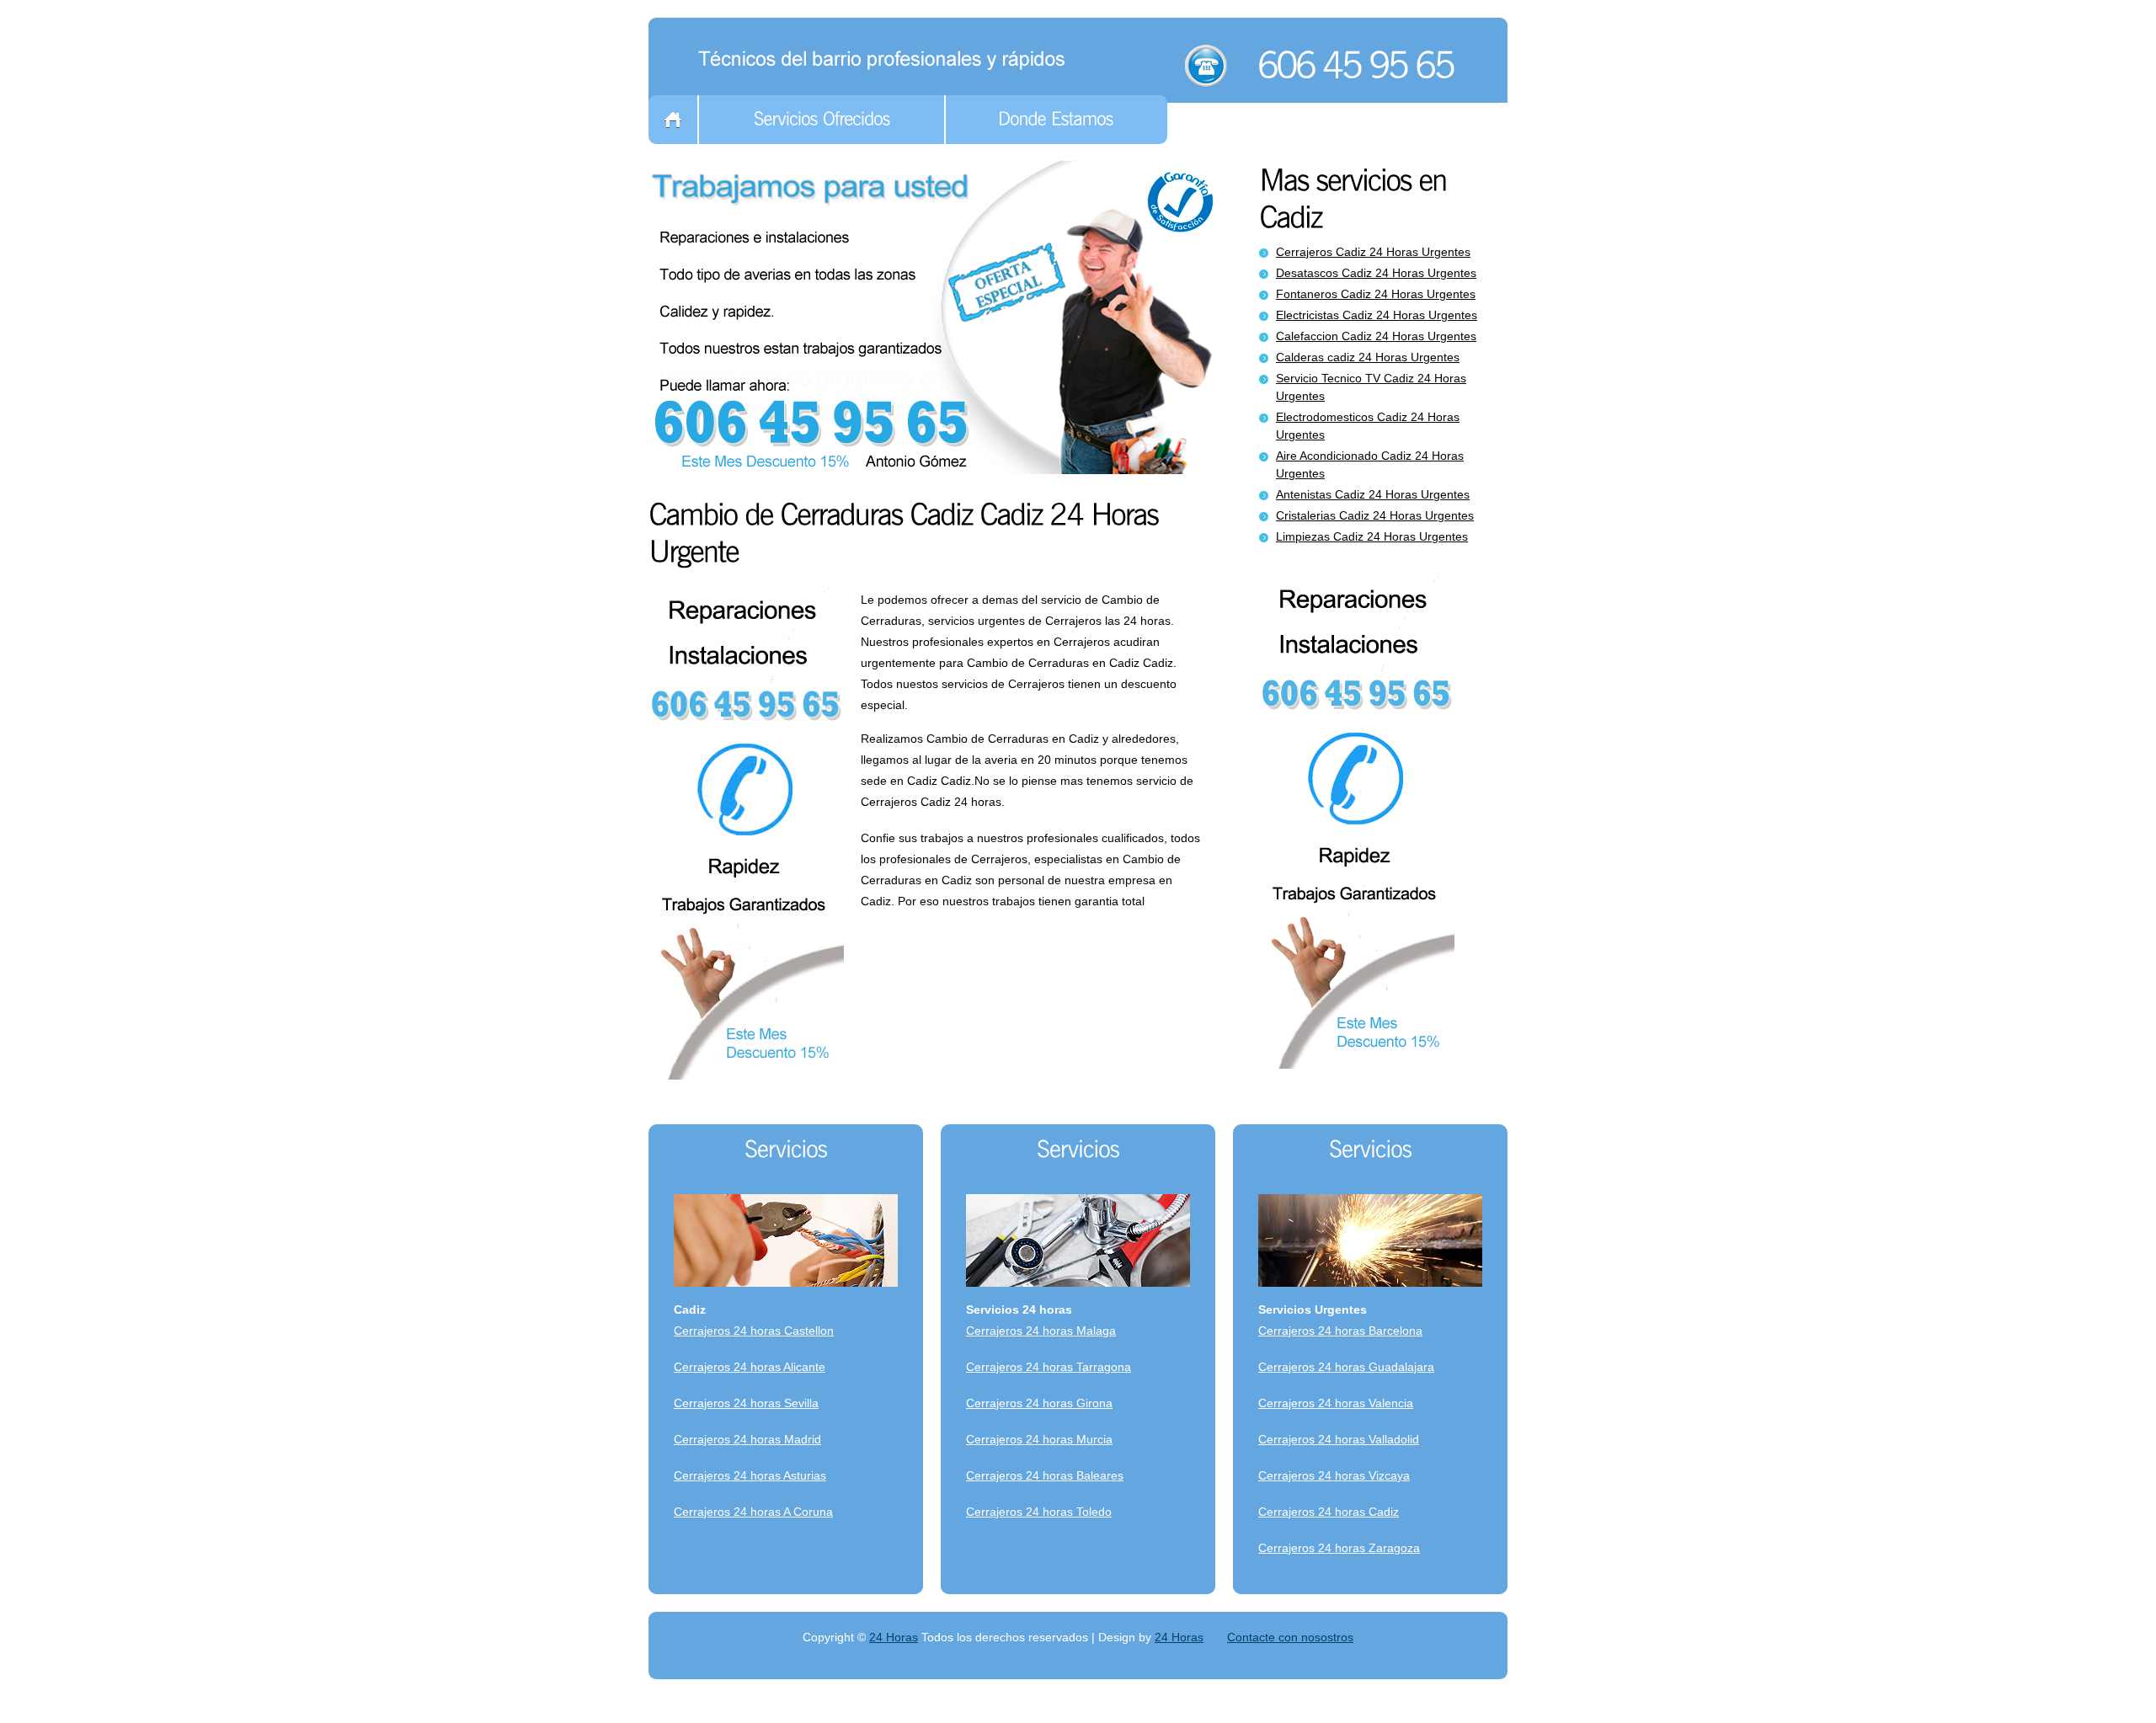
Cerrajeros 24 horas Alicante (750, 1367)
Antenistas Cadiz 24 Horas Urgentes (1373, 494)
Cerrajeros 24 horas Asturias (750, 1475)
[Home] (673, 120)
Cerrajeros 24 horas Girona (1039, 1403)
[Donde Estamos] (1057, 120)
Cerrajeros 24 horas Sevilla (746, 1403)
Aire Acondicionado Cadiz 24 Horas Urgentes (1370, 464)
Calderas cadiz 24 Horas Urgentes (1368, 357)
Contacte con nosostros (1290, 1637)
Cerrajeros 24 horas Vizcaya (1334, 1475)
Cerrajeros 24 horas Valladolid (1339, 1439)
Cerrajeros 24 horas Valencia (1336, 1403)
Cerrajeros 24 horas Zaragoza (1339, 1548)
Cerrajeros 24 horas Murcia (1039, 1439)
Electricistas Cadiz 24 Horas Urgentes (1377, 315)
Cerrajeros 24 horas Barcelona (1340, 1331)
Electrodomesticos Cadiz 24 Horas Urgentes (1368, 426)
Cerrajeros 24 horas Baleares (1045, 1475)
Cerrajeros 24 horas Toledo (1039, 1512)
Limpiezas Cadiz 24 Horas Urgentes (1372, 536)
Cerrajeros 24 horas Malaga (1041, 1331)
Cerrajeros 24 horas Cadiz (1329, 1512)
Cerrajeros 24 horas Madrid (747, 1439)
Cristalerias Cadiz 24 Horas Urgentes (1375, 515)
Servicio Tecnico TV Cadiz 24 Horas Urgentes (1371, 387)
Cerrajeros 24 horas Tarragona (1049, 1367)
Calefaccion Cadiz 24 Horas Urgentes (1376, 336)
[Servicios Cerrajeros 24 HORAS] (886, 56)
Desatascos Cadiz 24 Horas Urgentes (1376, 273)
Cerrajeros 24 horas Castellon (754, 1331)
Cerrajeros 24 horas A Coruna (753, 1512)
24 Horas (894, 1637)
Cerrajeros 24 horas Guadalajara (1346, 1367)
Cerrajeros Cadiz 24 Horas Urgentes (1373, 252)
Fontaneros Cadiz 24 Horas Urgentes (1376, 294)
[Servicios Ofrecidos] (822, 120)
